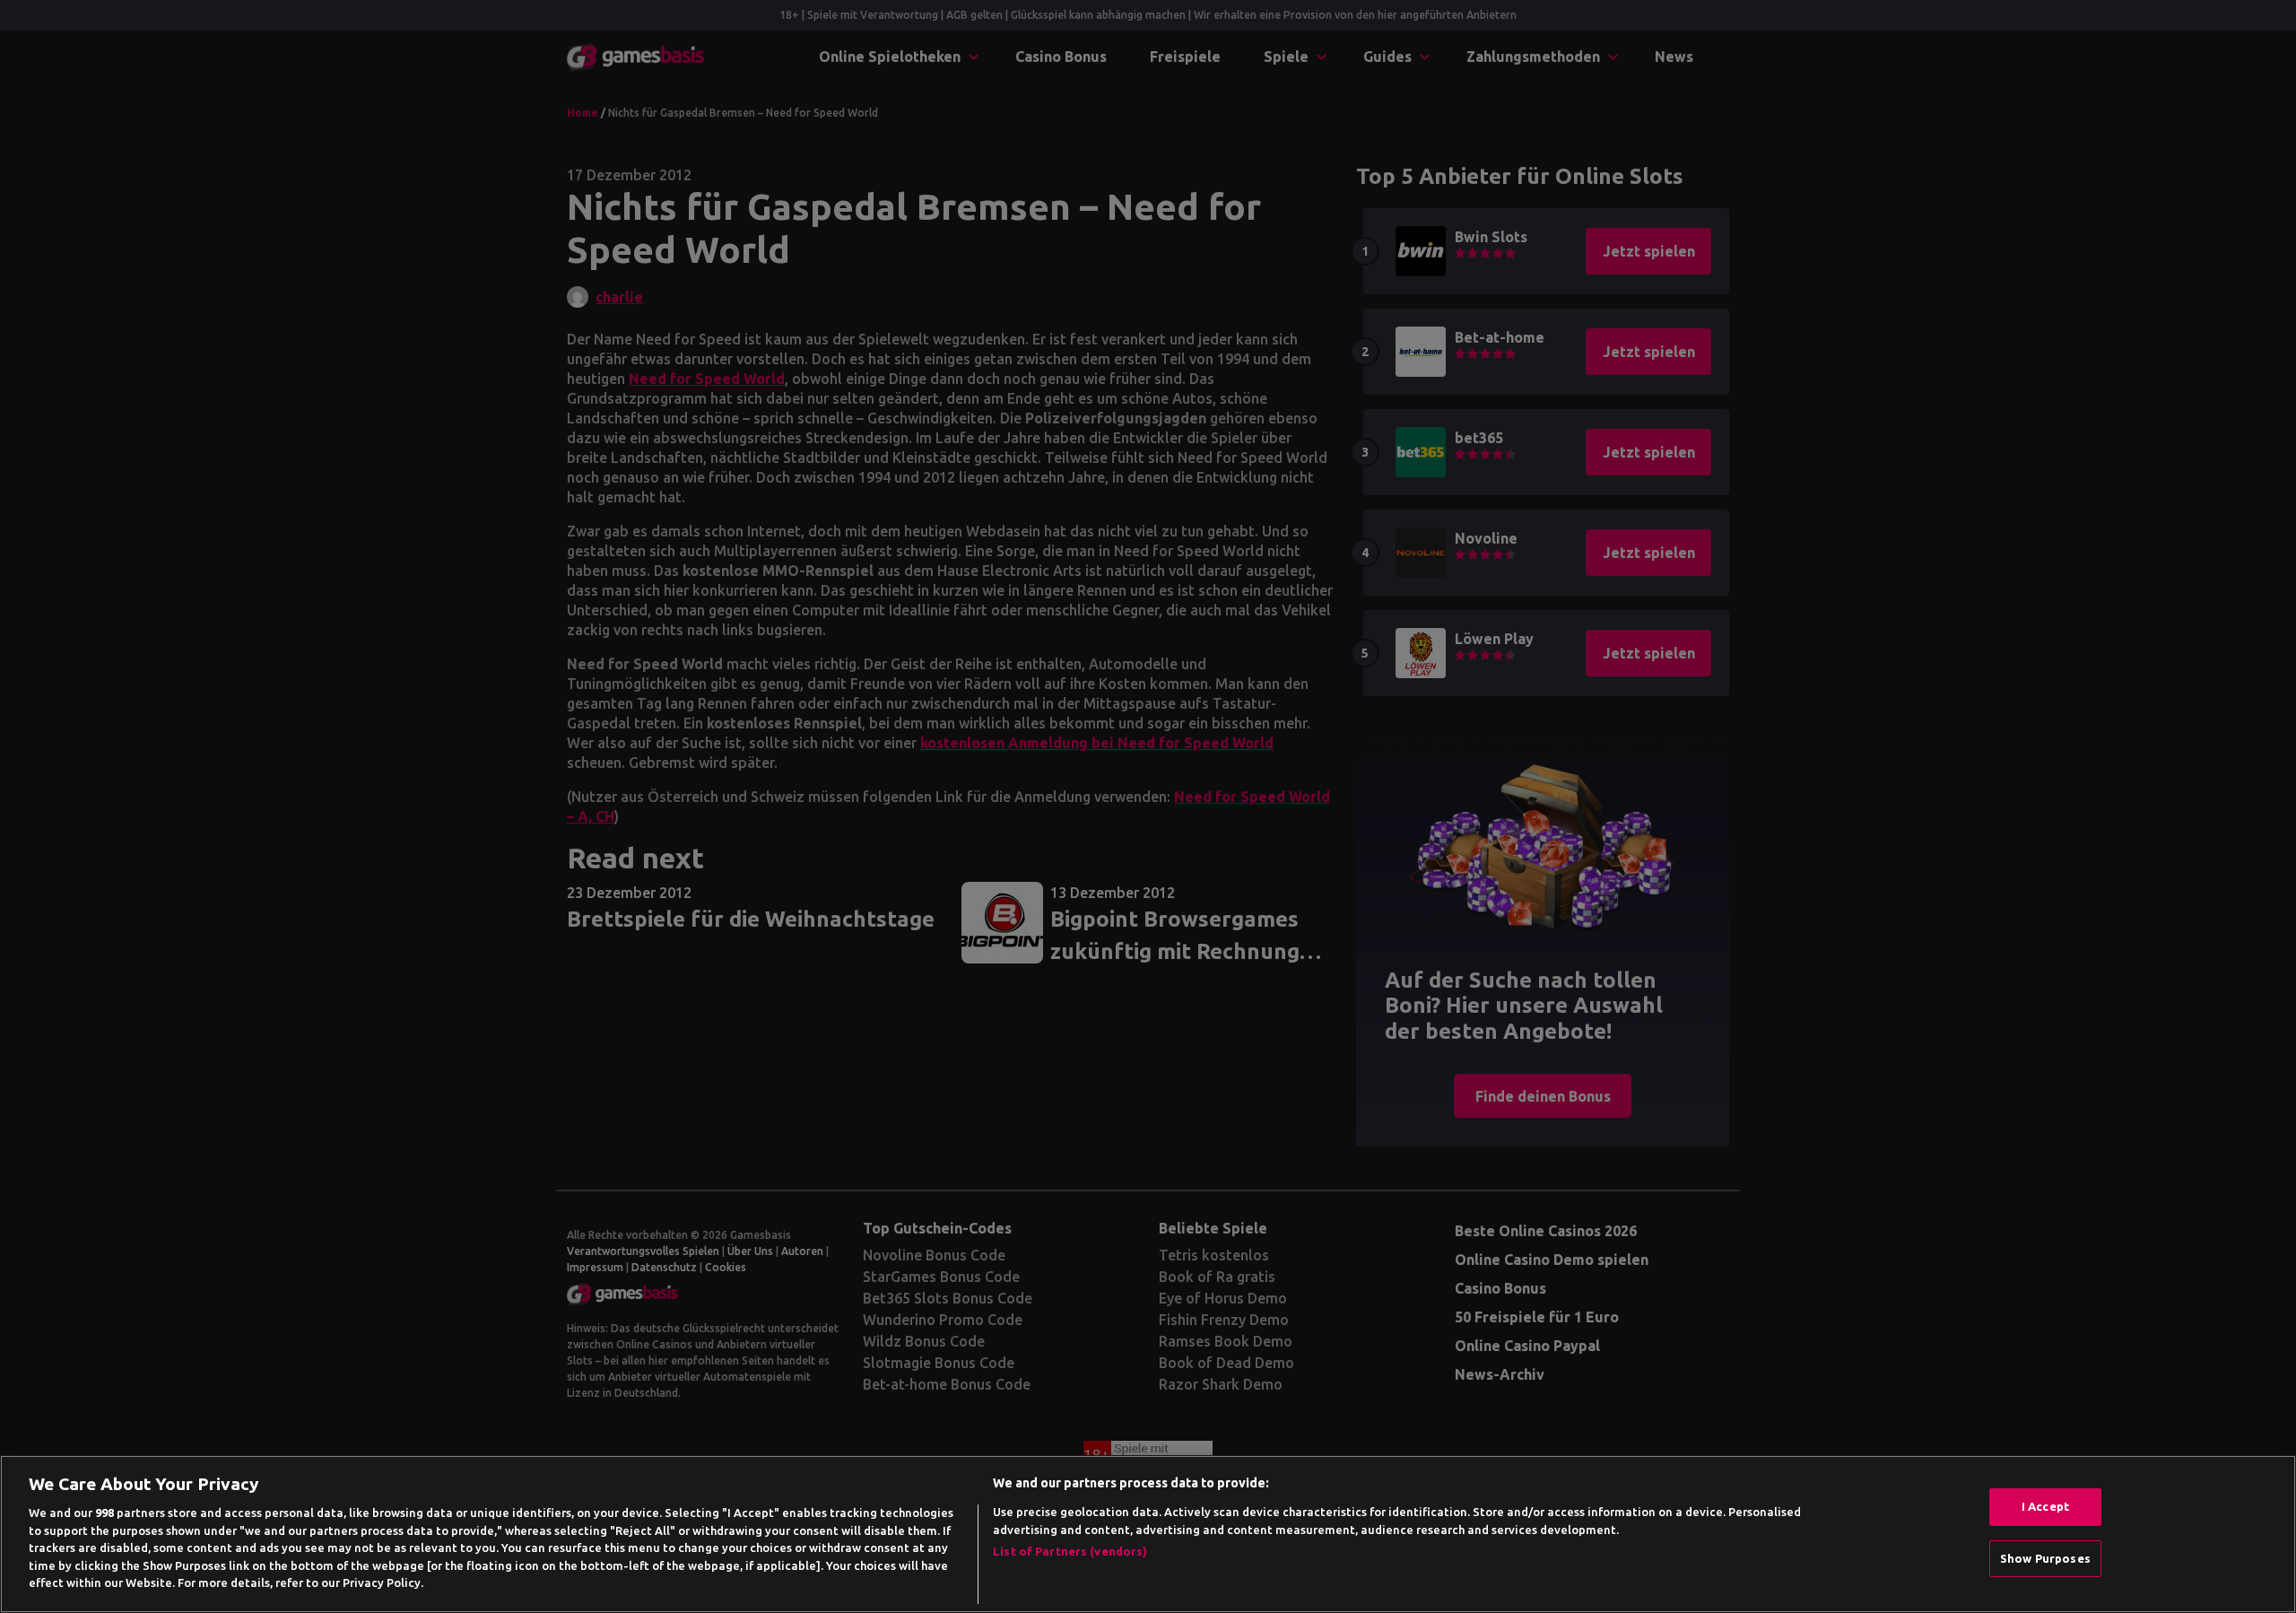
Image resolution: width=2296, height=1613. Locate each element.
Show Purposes (2045, 1558)
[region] (1148, 1534)
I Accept (2045, 1506)
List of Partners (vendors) (1070, 1551)
